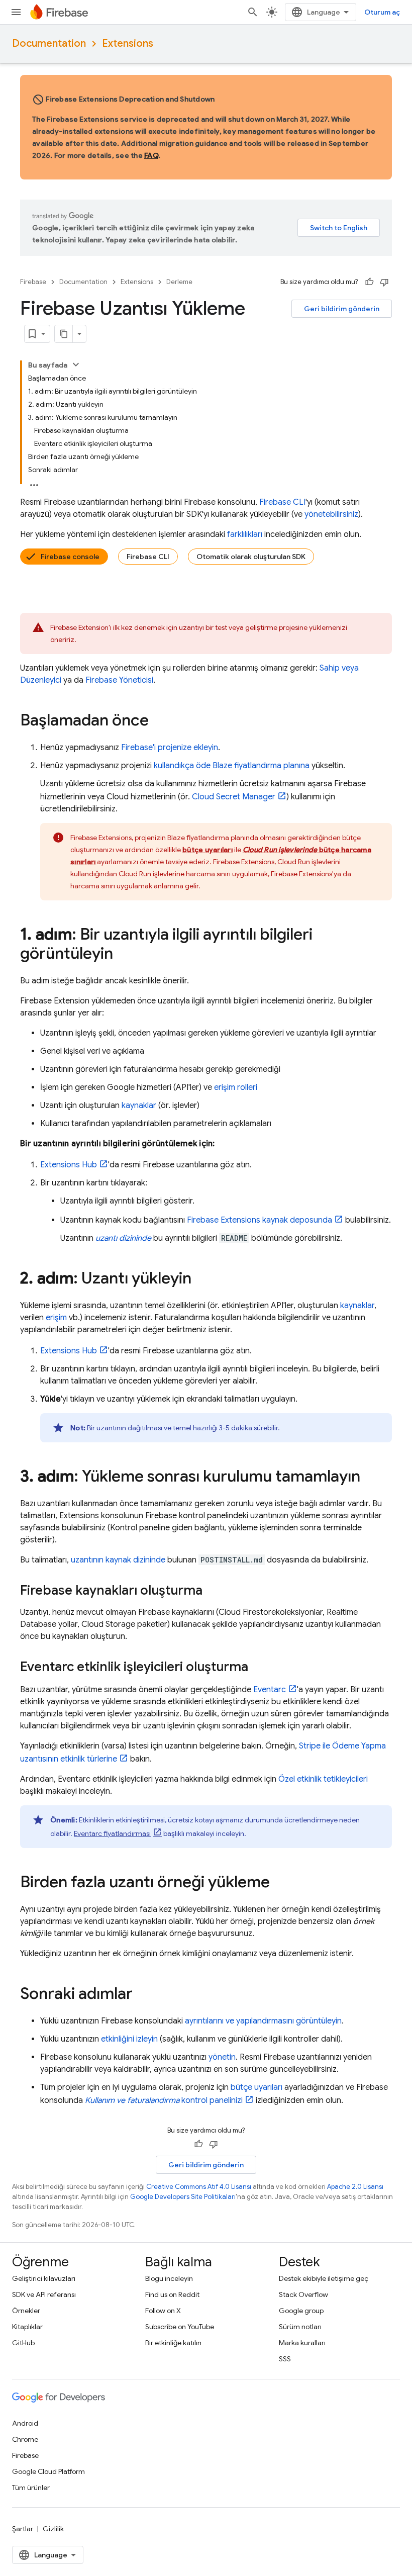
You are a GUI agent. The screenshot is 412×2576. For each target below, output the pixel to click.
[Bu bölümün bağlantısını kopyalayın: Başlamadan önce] (159, 721)
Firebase (33, 282)
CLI (282, 502)
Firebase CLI (148, 557)
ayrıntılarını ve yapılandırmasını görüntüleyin (263, 2021)
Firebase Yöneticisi (119, 680)
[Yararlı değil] (384, 282)
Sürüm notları (300, 2327)
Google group (301, 2311)
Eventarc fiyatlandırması (112, 1833)
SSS (285, 2359)
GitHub (23, 2343)
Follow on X (163, 2311)
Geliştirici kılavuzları (44, 2278)
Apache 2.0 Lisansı (355, 2187)
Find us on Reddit (172, 2294)
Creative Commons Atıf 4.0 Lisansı (199, 2187)
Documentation (49, 43)
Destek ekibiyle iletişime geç (324, 2278)
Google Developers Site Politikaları (183, 2197)
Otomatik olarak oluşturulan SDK (251, 557)
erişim (56, 1318)
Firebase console (70, 557)
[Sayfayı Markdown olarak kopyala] (64, 334)
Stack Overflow (303, 2294)
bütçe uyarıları (256, 2087)
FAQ (151, 155)
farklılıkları (245, 534)
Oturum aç (382, 12)
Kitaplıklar (27, 2327)
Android (25, 2423)
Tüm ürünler (31, 2488)
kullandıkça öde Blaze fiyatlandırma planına (232, 766)
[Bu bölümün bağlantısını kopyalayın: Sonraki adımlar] (143, 1995)
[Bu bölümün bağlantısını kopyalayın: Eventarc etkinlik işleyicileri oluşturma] (258, 1668)
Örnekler (26, 2311)
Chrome (25, 2439)
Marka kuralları (302, 2343)
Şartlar (23, 2529)
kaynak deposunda (260, 1220)
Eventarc (270, 1690)
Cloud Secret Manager (234, 797)
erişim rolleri (236, 1087)
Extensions (128, 43)
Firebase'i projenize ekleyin (170, 748)
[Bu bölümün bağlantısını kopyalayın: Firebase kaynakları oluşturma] (213, 1591)
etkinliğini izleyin (129, 2039)
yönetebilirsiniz (331, 514)
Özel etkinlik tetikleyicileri (323, 1779)
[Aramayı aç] (253, 12)
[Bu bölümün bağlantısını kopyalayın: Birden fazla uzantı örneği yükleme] (280, 1883)
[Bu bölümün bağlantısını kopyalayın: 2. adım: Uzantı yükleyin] (201, 1279)
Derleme (179, 282)
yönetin (222, 2057)
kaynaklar (139, 1106)
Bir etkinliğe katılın (173, 2343)
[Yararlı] (369, 282)
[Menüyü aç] (16, 12)
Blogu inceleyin (169, 2278)
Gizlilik (53, 2529)
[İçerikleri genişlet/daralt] (76, 364)
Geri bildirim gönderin (342, 309)
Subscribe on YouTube (180, 2327)
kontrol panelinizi (164, 2100)
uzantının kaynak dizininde (118, 1560)
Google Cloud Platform (48, 2471)
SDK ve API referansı (44, 2294)
